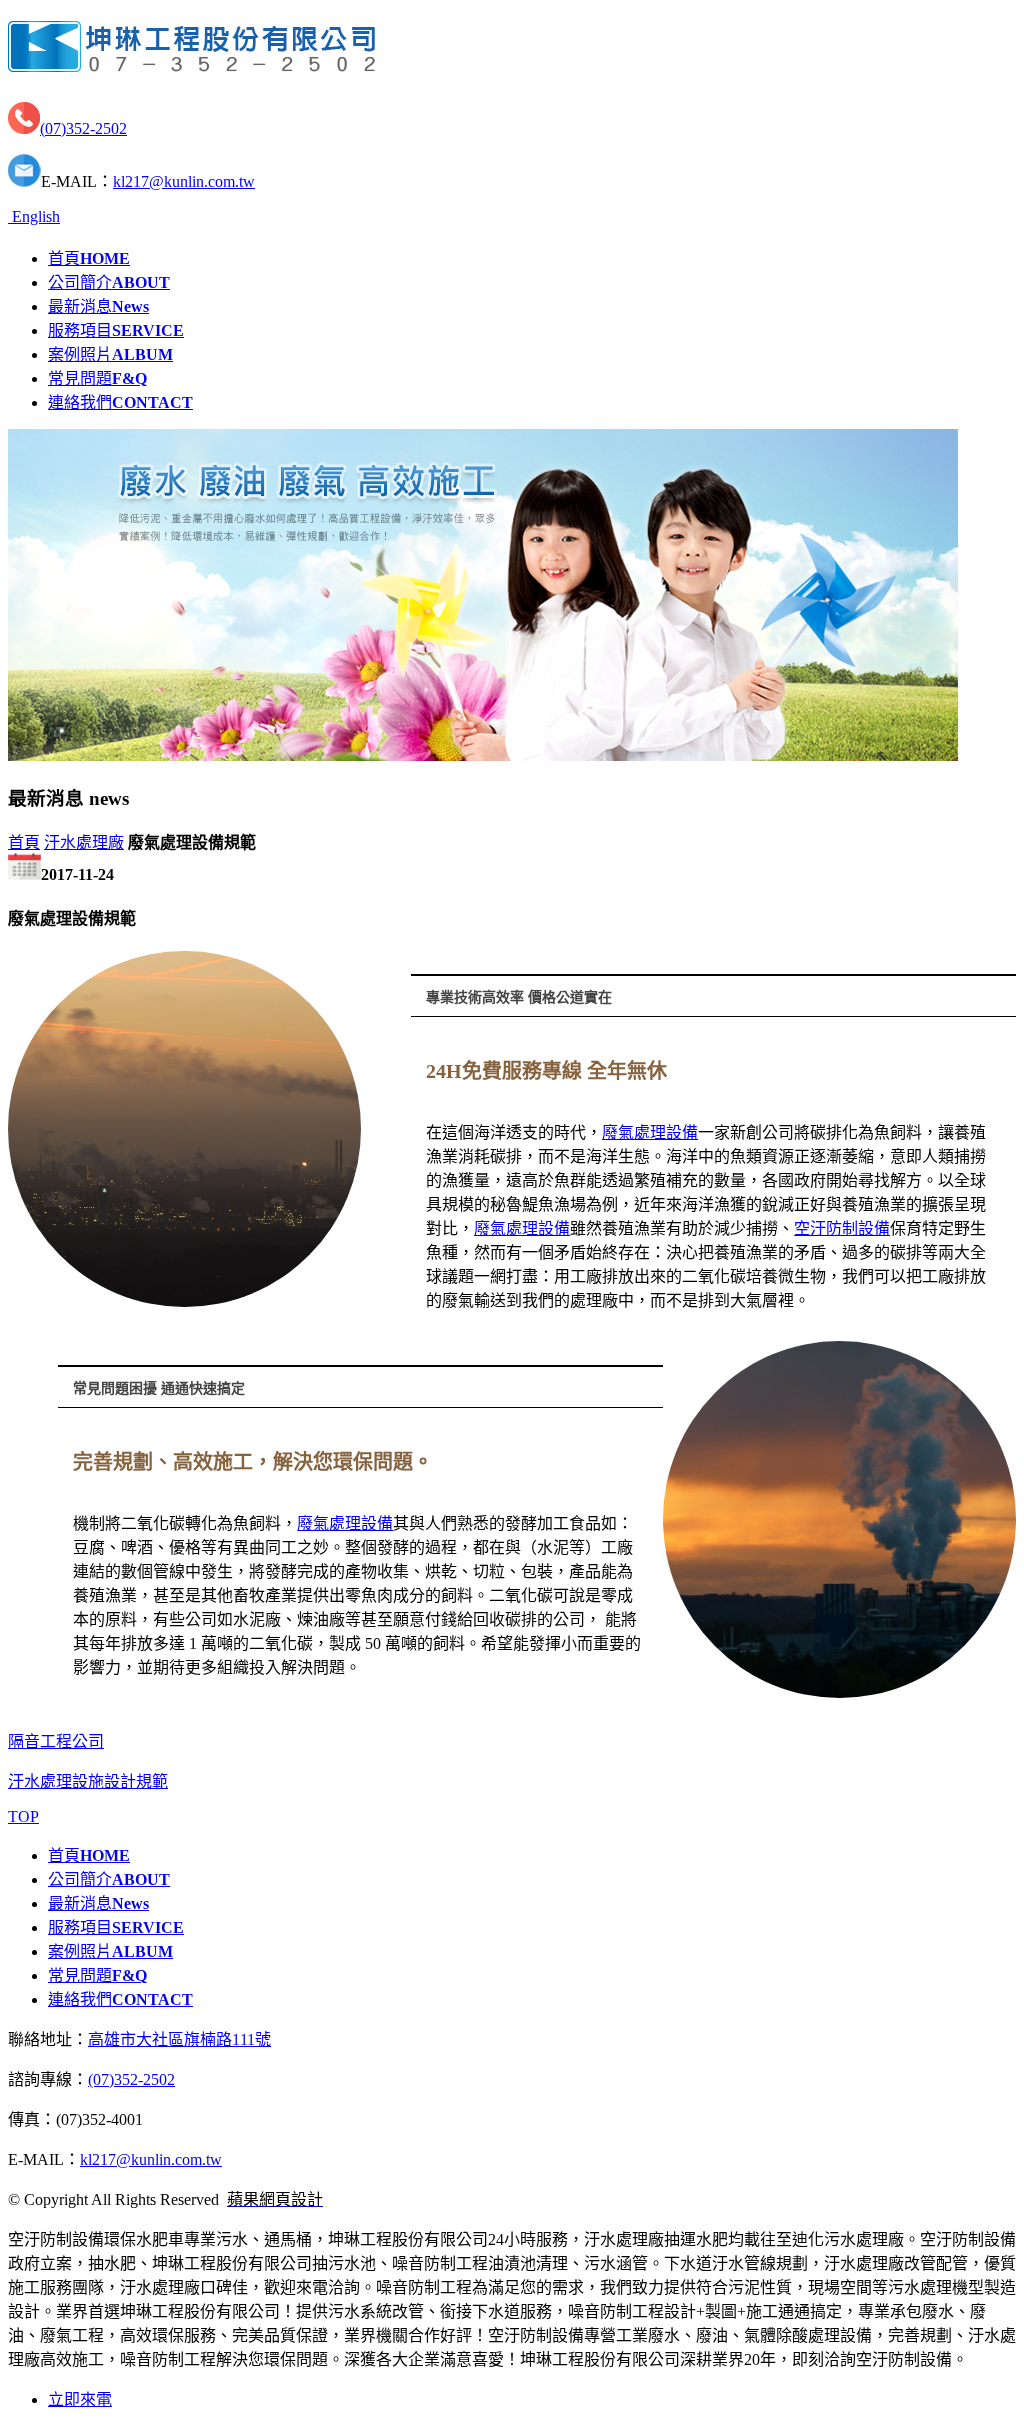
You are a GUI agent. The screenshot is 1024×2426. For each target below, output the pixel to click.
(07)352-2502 (83, 128)
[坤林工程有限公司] (191, 61)
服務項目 (116, 330)
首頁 (89, 258)
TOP (23, 1816)
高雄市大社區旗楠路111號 (179, 2039)
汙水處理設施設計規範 (88, 1781)
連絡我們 (120, 402)
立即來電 (80, 2399)
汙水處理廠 (84, 842)
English (34, 216)
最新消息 (98, 306)
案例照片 (110, 354)
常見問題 (97, 378)
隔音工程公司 (56, 1741)
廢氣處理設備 (650, 1132)
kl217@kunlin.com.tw (184, 181)
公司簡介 (109, 282)
